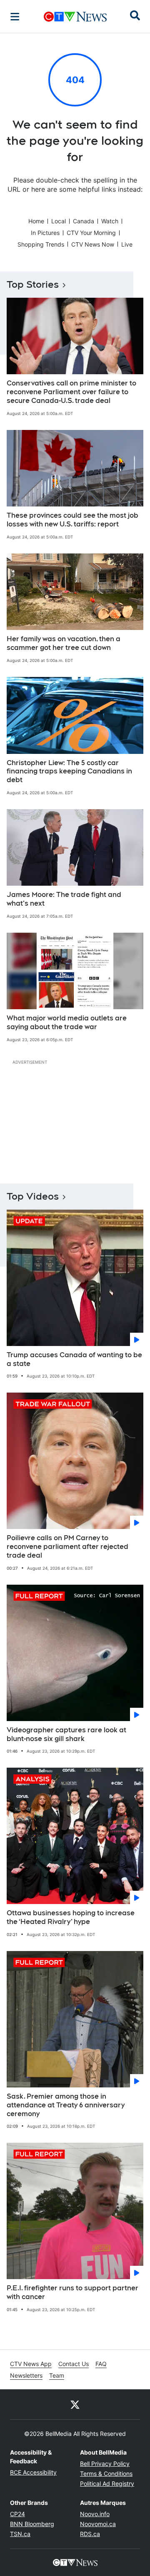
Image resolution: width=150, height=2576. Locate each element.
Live (127, 244)
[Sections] (15, 17)
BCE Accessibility (33, 2472)
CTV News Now (93, 244)
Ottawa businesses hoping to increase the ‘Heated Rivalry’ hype (71, 1917)
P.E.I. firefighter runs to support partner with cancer (72, 2292)
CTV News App (31, 2364)
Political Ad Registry (107, 2483)
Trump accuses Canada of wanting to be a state (74, 1359)
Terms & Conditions (106, 2474)
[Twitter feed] (75, 2404)
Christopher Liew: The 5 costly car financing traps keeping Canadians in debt (69, 772)
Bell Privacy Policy (105, 2464)
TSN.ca (20, 2534)
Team (57, 2375)
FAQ (101, 2364)
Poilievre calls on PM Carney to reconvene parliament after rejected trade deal (67, 1547)
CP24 (17, 2514)
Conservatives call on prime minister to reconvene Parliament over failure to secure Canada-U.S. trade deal (71, 392)
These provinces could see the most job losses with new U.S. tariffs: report (72, 520)
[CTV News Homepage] (75, 17)
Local (59, 221)
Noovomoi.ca (98, 2524)
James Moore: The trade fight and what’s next (64, 899)
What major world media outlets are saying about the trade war (67, 1022)
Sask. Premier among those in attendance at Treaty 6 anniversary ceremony (66, 2105)
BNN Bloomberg (32, 2524)
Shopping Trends (41, 244)
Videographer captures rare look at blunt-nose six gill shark (66, 1734)
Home (36, 221)
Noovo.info (95, 2514)
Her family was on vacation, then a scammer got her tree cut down (64, 643)
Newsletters (26, 2375)
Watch (110, 221)
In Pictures (45, 233)
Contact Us (74, 2364)
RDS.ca (90, 2534)
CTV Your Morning (91, 233)
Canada (84, 221)
